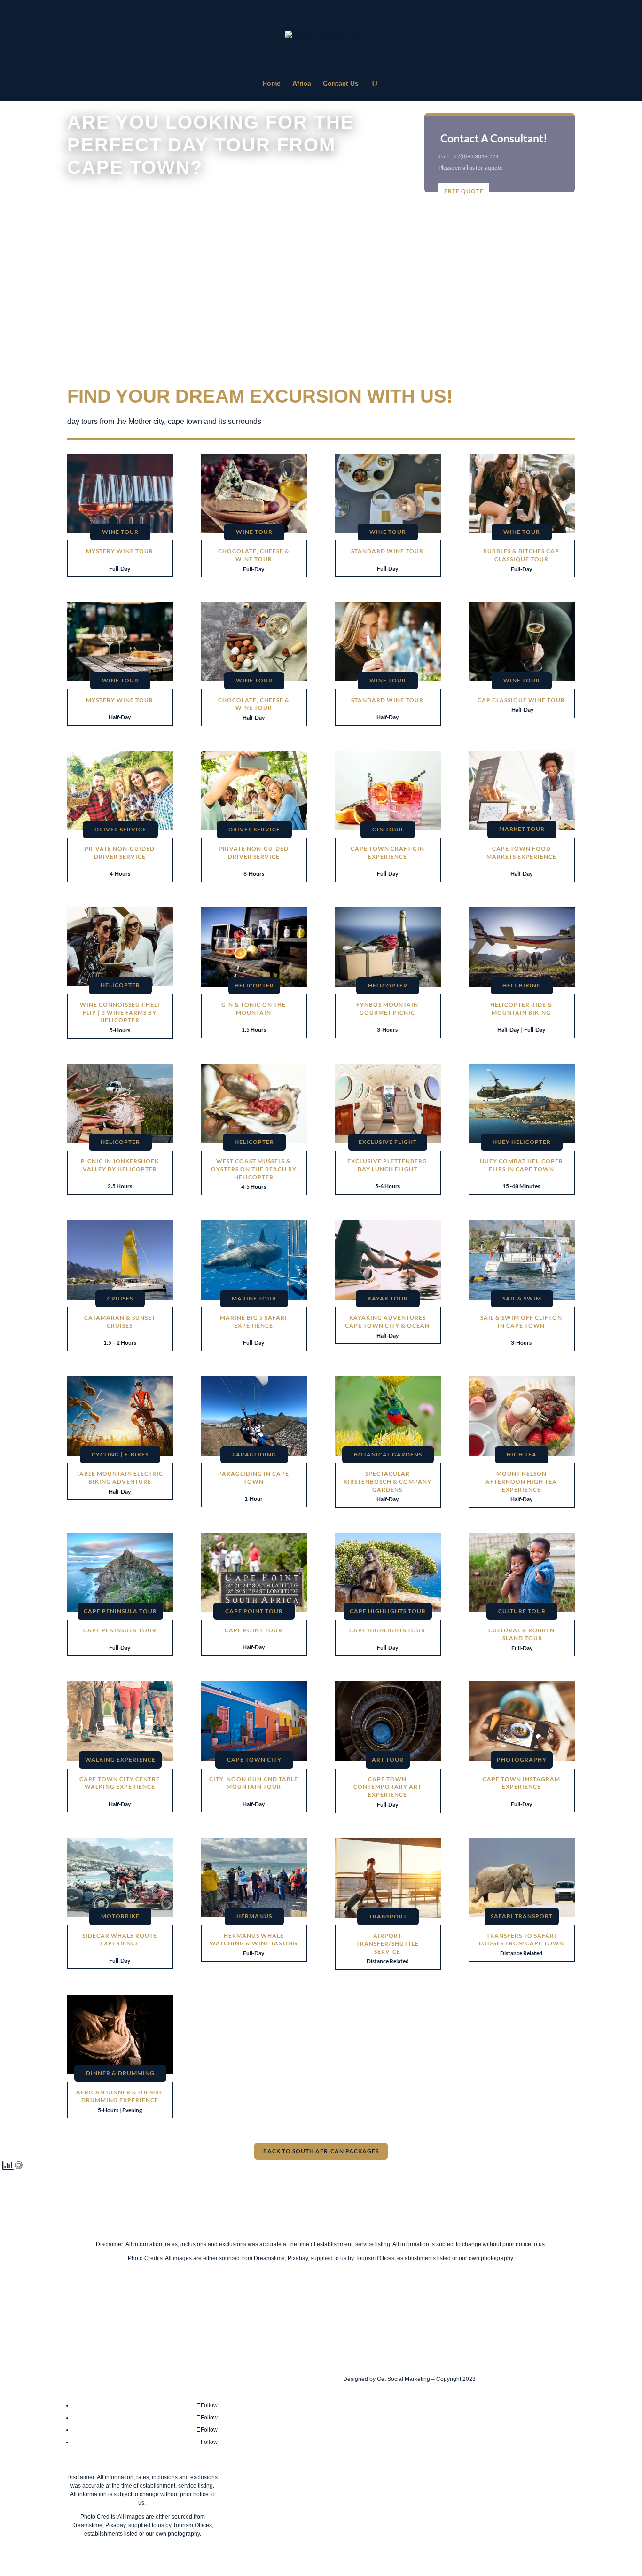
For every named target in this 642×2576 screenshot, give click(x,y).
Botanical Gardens (388, 1454)
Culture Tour (522, 1611)
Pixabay (298, 2258)
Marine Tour (254, 1298)
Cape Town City (254, 1759)
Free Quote (464, 191)
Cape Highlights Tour (388, 1611)
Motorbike (120, 1916)
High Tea (522, 1454)
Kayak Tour (388, 1298)
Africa (302, 83)
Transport (388, 1916)
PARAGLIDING (254, 1454)
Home (271, 83)
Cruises (120, 1298)
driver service (120, 829)
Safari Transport (522, 1916)
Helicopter (120, 985)
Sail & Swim (522, 1298)
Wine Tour (120, 532)
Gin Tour (388, 829)
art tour (388, 1759)
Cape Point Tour (254, 1611)
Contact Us (341, 83)
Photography (522, 1759)
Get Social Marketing (403, 2379)
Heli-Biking (522, 985)
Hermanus (254, 1916)
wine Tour (254, 532)
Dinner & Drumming (120, 2073)
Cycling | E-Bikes (120, 1454)
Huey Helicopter (522, 1142)
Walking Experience (120, 1759)
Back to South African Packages (321, 2151)
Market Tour (522, 829)
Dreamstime (269, 2258)
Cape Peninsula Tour (120, 1611)
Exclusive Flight (388, 1142)
